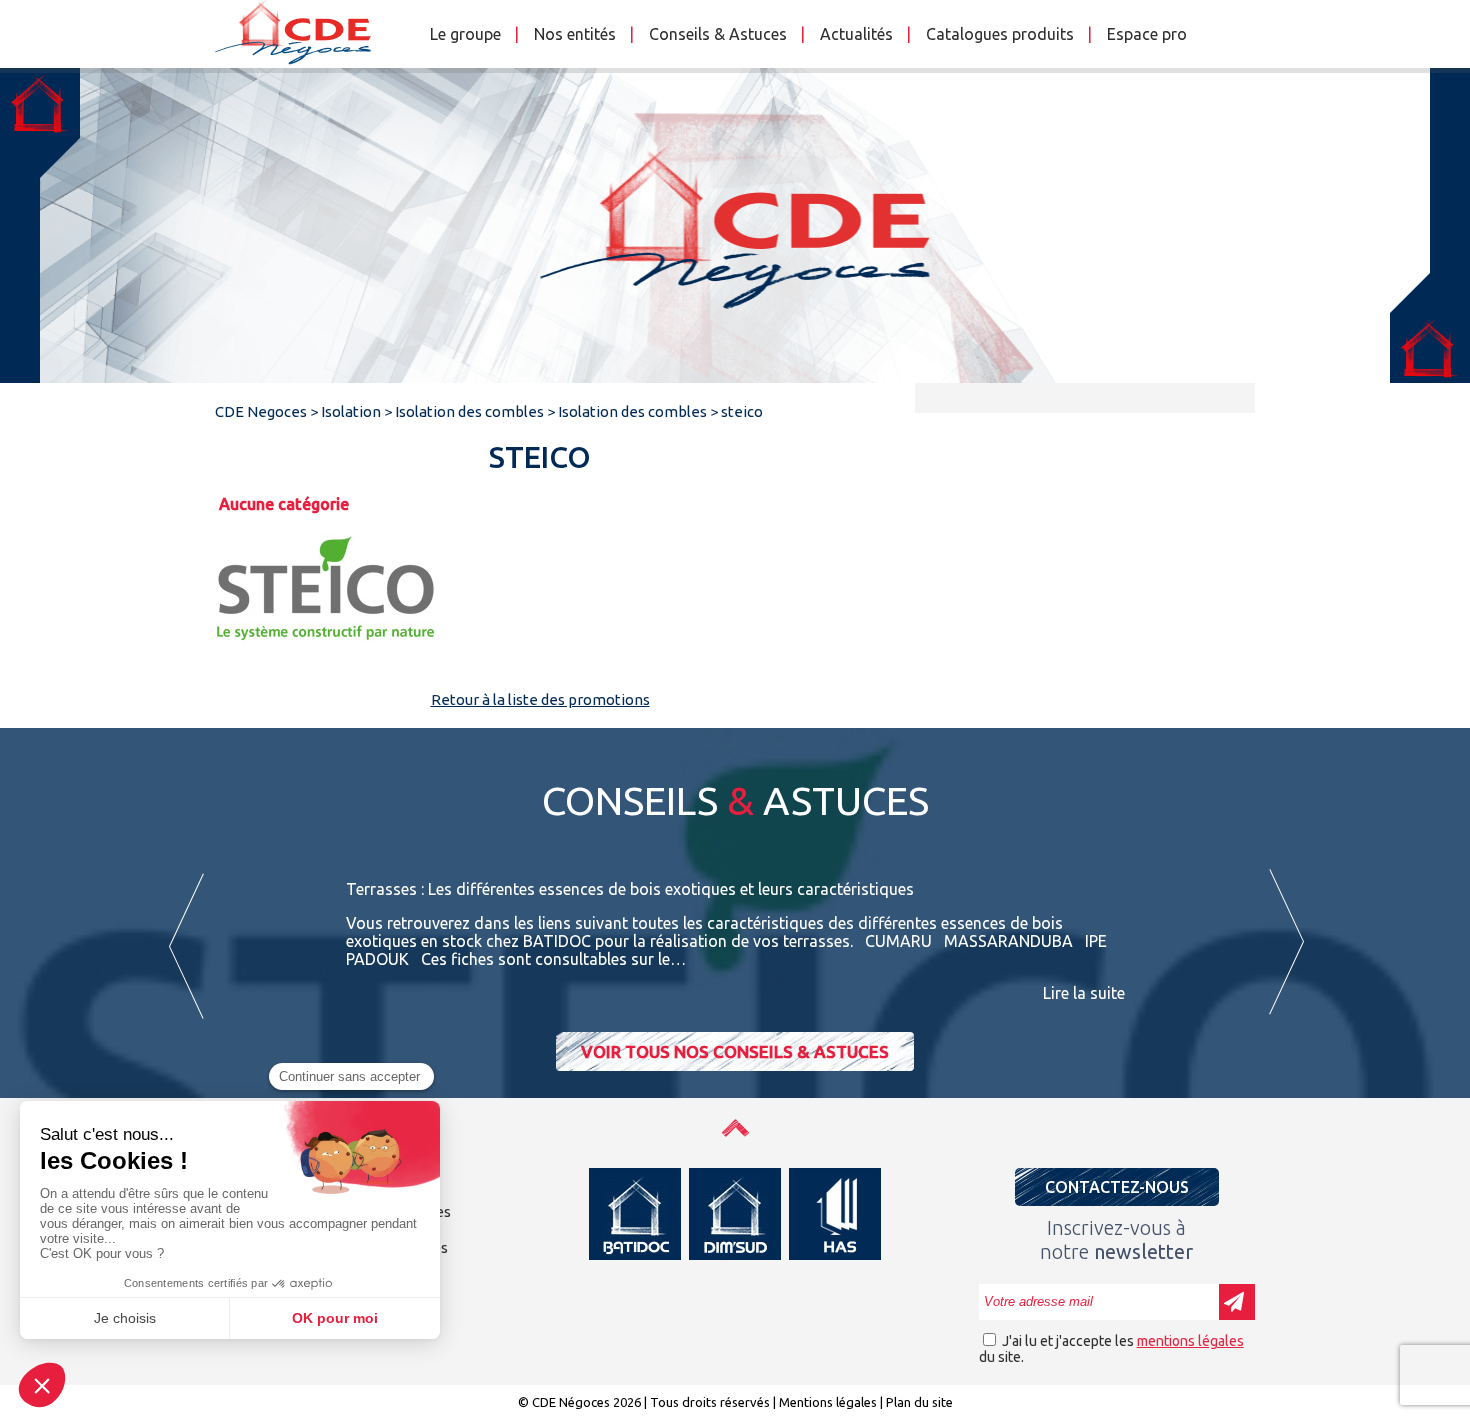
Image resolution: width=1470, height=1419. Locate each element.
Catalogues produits (1000, 34)
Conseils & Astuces (718, 34)
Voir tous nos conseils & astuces (735, 1051)
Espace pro (1147, 34)
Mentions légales (828, 1402)
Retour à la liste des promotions (540, 699)
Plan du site (919, 1402)
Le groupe (465, 34)
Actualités (856, 34)
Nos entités (575, 34)
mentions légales (1190, 1341)
